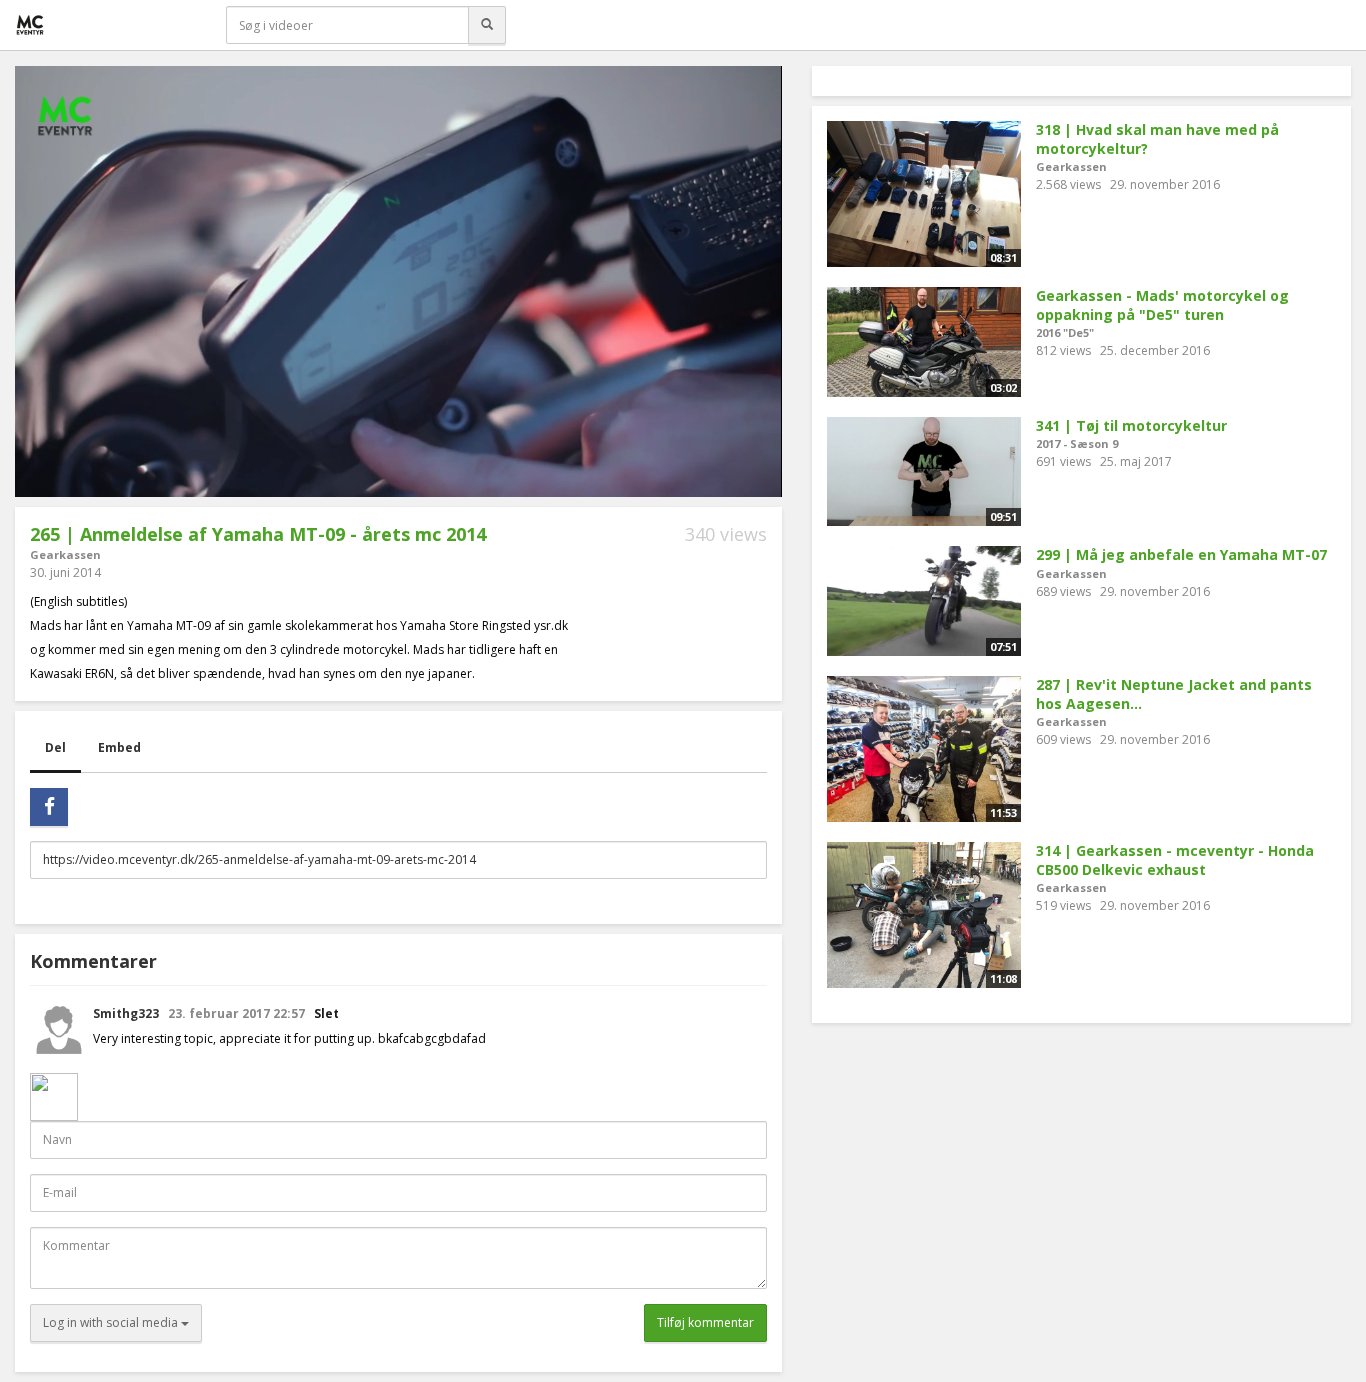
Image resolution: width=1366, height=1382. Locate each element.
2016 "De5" (1065, 332)
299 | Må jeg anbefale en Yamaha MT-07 (1181, 554)
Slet (326, 1013)
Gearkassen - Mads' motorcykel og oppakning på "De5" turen (1162, 305)
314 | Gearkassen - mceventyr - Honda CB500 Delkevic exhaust (1175, 860)
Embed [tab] (119, 747)
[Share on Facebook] (49, 807)
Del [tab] (55, 747)
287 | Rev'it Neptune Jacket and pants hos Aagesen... (1174, 694)
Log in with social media (112, 1322)
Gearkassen (65, 554)
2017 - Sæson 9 (1077, 443)
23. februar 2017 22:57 (238, 1013)
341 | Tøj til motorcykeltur (1131, 425)
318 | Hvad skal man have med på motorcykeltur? (1157, 139)
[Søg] (487, 25)
